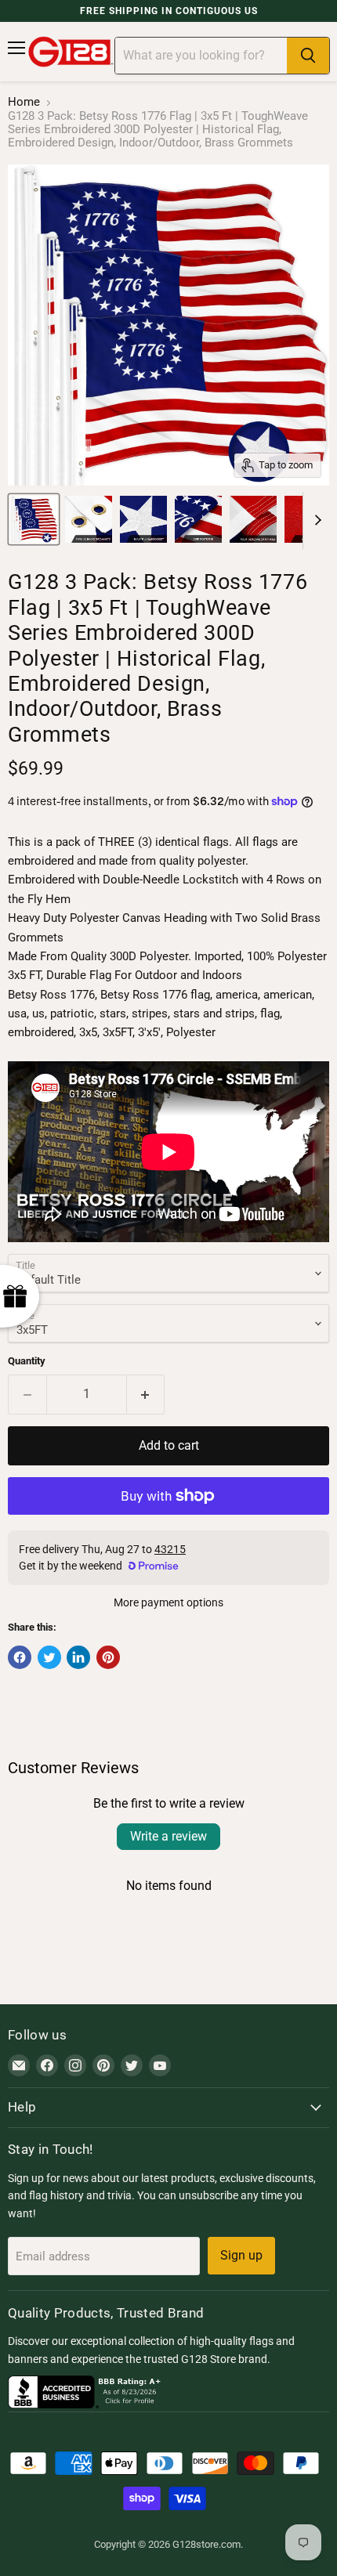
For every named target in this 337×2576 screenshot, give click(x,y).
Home (24, 102)
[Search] (308, 56)
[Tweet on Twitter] (49, 1657)
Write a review (168, 1836)
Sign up (241, 2255)
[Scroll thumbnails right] (315, 521)
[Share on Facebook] (20, 1657)
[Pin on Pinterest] (108, 1657)
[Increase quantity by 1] (146, 1394)
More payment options (168, 1602)
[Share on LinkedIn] (78, 1657)
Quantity (27, 1361)
